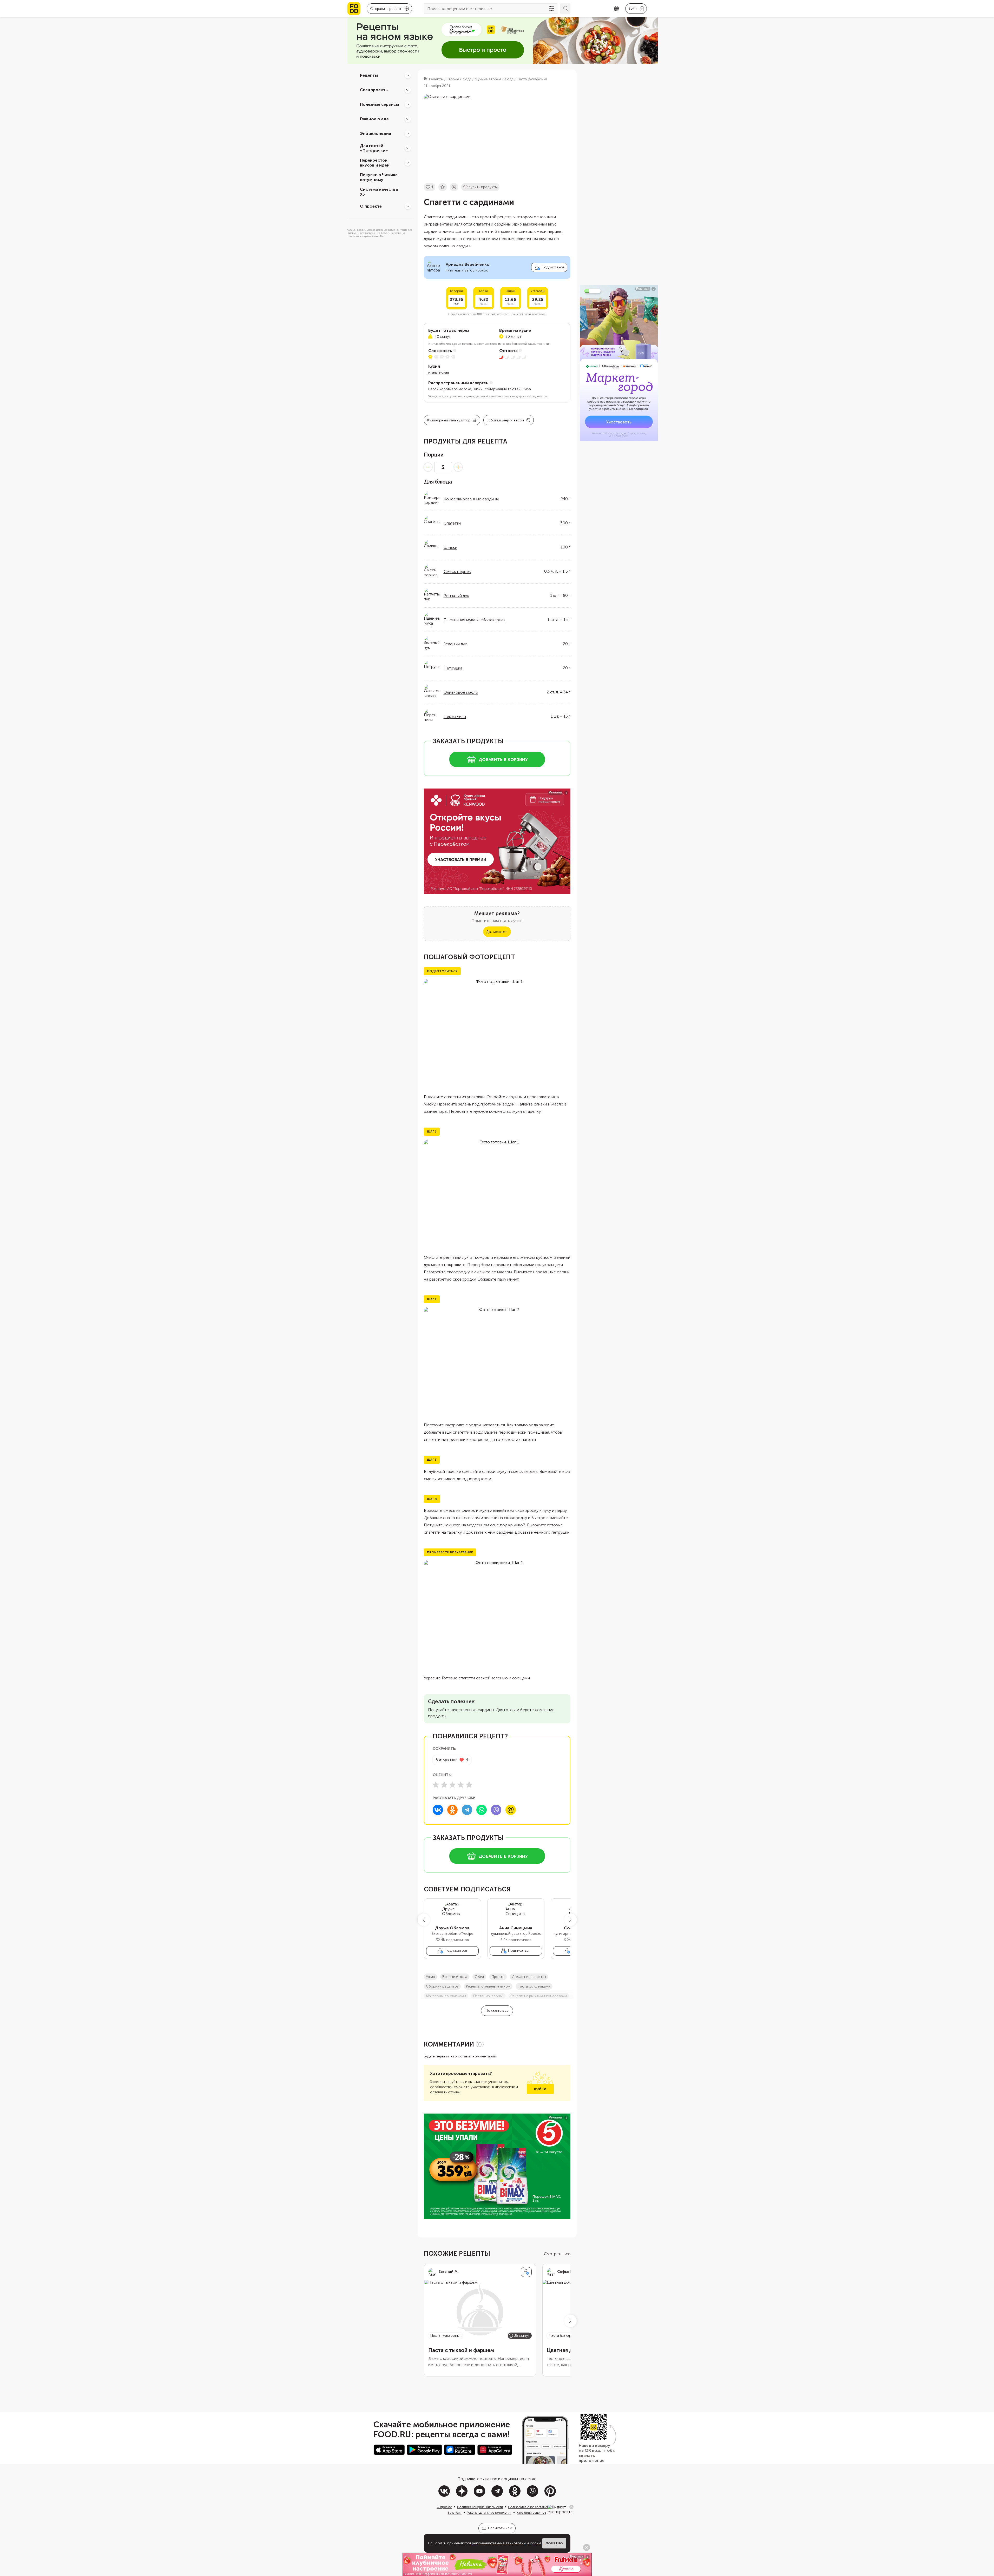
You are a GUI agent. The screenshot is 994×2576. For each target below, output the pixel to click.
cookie (536, 2543)
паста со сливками (534, 1986)
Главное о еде (374, 119)
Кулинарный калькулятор (449, 420)
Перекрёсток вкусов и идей (375, 163)
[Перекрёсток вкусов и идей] (408, 163)
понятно (554, 2543)
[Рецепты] (408, 75)
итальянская (439, 372)
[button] (424, 1920)
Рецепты (369, 75)
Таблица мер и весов (505, 420)
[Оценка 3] (452, 1785)
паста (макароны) (488, 1996)
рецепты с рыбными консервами (539, 1996)
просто (498, 1977)
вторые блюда (455, 1977)
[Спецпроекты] (408, 90)
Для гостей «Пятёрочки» (374, 148)
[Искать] (565, 9)
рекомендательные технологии (499, 2543)
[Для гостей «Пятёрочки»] (408, 148)
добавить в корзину (503, 760)
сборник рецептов (442, 1986)
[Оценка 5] (469, 1785)
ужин (430, 1977)
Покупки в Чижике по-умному (379, 177)
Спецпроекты (374, 90)
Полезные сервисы (379, 104)
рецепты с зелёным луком (488, 1986)
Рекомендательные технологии (489, 2513)
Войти (540, 2089)
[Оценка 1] (436, 1785)
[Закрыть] (571, 2507)
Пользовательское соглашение (530, 2507)
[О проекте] (408, 206)
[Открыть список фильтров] (552, 9)
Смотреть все (557, 2254)
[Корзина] (616, 9)
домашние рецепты (529, 1977)
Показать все (497, 2011)
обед (479, 1977)
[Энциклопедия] (408, 134)
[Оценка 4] (461, 1785)
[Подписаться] (526, 2272)
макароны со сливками (446, 1996)
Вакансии (455, 2513)
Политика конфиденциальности (480, 2507)
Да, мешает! (497, 932)
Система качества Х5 (379, 192)
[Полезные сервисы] (408, 104)
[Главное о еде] (408, 119)
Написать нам (500, 2528)
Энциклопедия (376, 133)
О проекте (371, 206)
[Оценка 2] (444, 1785)
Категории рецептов (531, 2513)
